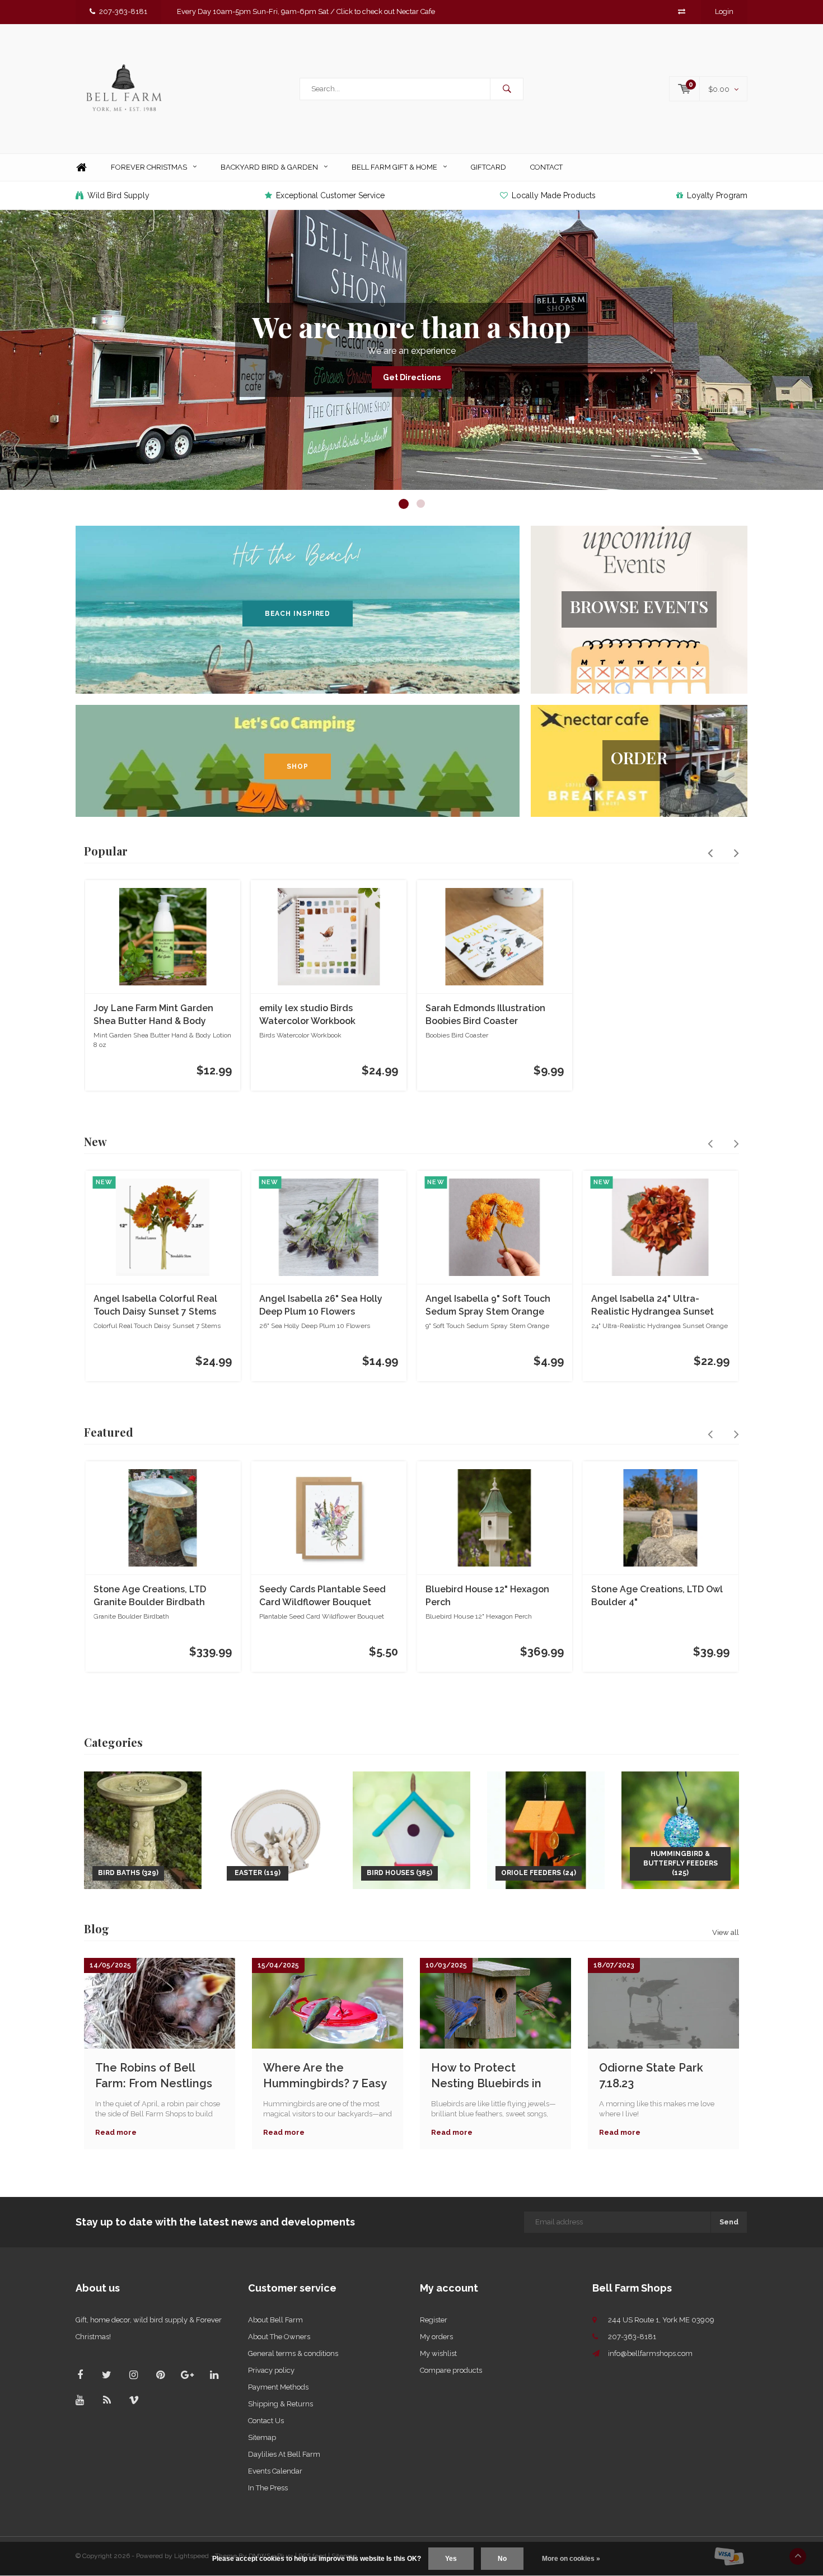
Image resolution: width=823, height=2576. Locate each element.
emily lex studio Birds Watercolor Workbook (307, 1014)
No (502, 2559)
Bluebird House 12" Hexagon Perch (487, 1596)
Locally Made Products (554, 195)
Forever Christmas (149, 167)
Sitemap (262, 2437)
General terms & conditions (293, 2353)
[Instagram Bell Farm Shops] (134, 2375)
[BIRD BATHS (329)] (143, 1829)
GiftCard (488, 167)
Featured (109, 1432)
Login (724, 11)
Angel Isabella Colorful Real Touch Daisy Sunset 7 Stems (155, 1305)
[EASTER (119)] (277, 1829)
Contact (546, 167)
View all (726, 1932)
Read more (116, 2132)
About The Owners (279, 2337)
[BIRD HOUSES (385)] (411, 1829)
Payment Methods (278, 2387)
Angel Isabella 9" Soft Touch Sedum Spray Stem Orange (488, 1305)
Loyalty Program (717, 195)
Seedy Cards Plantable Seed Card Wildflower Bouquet (322, 1596)
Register (434, 2320)
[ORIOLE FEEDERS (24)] (546, 1829)
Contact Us (266, 2421)
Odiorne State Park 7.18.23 (651, 2076)
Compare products (451, 2370)
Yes (451, 2559)
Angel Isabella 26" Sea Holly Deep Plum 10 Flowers (321, 1305)
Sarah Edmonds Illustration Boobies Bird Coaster (485, 1014)
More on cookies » (571, 2559)
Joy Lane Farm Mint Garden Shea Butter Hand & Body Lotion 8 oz (153, 1015)
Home (81, 168)
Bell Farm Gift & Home (394, 167)
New (95, 1141)
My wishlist (438, 2353)
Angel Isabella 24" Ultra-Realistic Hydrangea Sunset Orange (653, 1306)
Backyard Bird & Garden (269, 167)
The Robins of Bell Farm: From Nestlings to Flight (154, 2076)
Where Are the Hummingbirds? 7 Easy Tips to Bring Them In (325, 2076)
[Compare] (682, 11)
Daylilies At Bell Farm (284, 2454)
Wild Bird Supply (118, 195)
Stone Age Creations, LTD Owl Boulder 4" (657, 1596)
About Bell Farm (275, 2320)
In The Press (268, 2488)
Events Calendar (275, 2471)
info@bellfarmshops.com (650, 2353)
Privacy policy (271, 2370)
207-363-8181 (123, 11)
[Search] (507, 89)
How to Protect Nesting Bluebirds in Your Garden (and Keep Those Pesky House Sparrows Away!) (494, 2076)
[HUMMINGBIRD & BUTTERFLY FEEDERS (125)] (680, 1829)
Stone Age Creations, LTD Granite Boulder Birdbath (150, 1596)
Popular (106, 851)
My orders (436, 2337)
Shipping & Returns (280, 2404)
